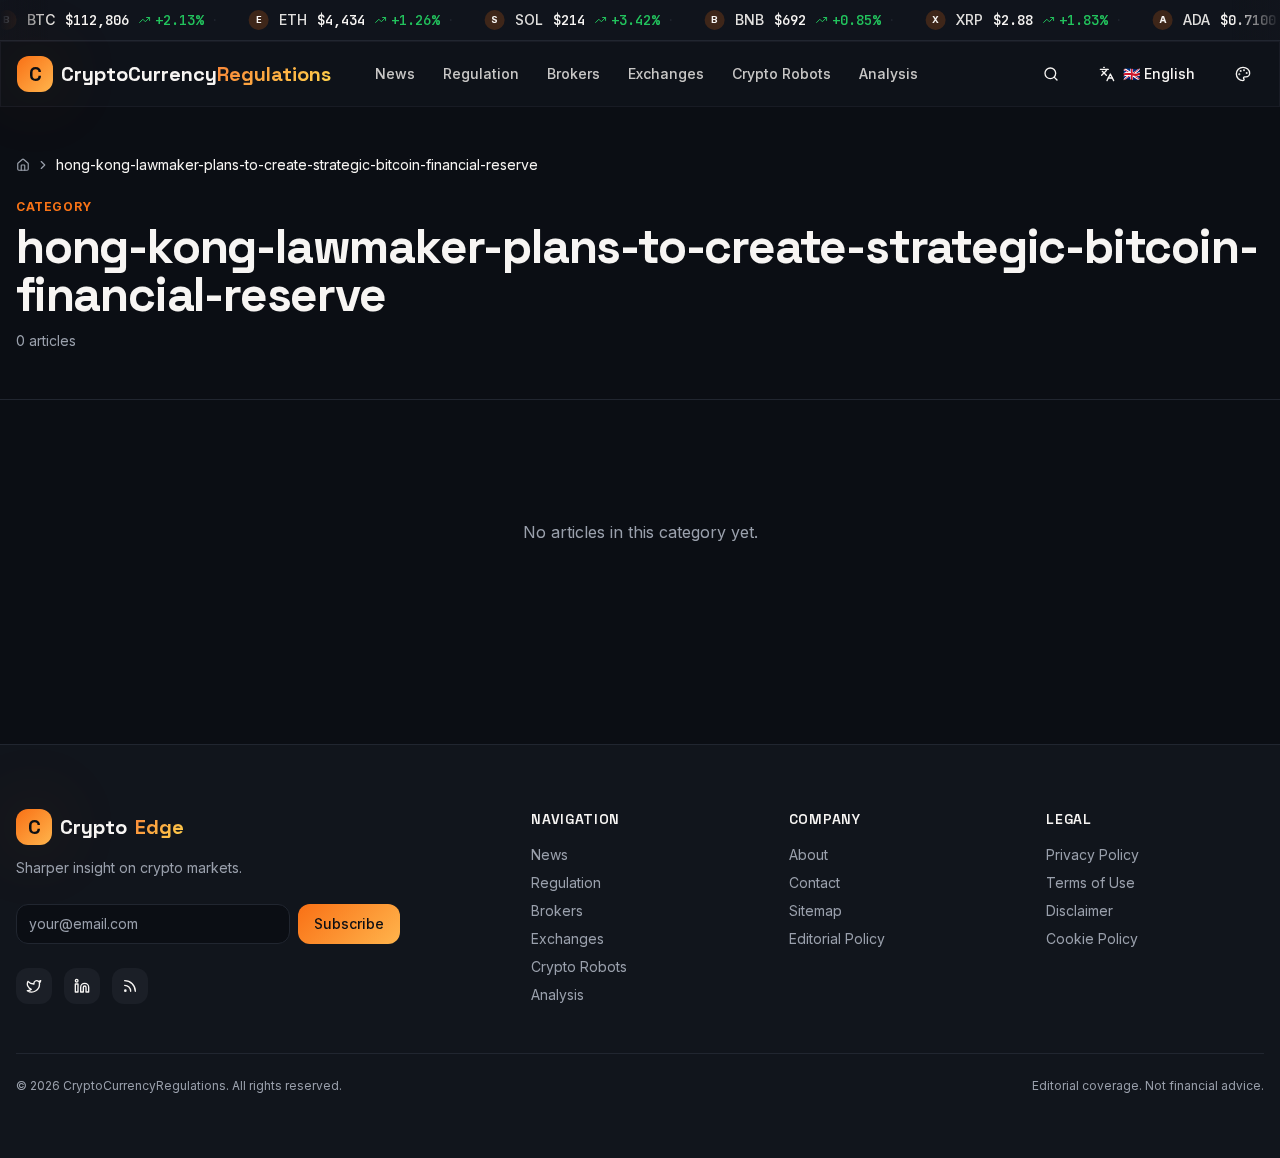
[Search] (1051, 74)
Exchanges (666, 73)
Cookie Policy (1092, 938)
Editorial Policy (837, 938)
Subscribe (349, 923)
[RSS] (130, 986)
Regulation (481, 73)
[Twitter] (34, 986)
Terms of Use (1090, 882)
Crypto (106, 827)
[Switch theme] (1243, 74)
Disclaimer (1079, 910)
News (395, 73)
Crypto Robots (781, 73)
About (808, 854)
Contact (814, 882)
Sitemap (815, 910)
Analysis (888, 73)
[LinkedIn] (82, 986)
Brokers (573, 73)
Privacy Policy (1092, 854)
